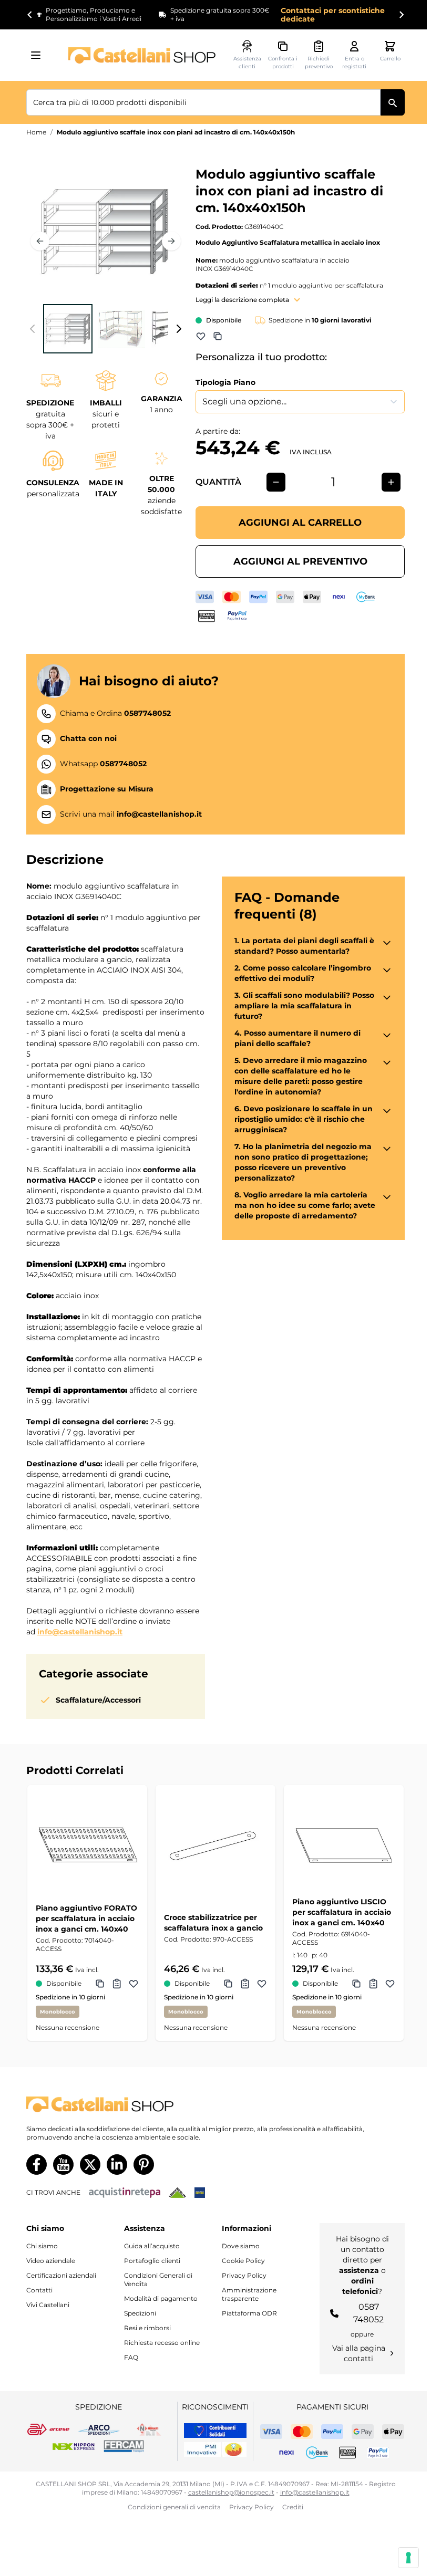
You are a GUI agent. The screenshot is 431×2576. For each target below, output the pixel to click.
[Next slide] (401, 15)
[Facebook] (37, 2165)
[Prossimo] (171, 241)
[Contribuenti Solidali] (215, 2431)
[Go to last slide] (30, 15)
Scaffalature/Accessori (98, 1700)
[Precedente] (40, 241)
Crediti (293, 2507)
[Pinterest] (144, 2165)
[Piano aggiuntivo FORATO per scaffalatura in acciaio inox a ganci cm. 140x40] (87, 1845)
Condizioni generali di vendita (174, 2507)
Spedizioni (140, 2313)
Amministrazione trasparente (249, 2294)
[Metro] (200, 2193)
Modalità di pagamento (161, 2298)
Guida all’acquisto (152, 2246)
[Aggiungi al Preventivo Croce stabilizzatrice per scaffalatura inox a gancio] (245, 1984)
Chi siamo (42, 2246)
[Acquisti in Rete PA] (125, 2193)
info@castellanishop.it (80, 1632)
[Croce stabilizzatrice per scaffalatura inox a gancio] (215, 1845)
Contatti (39, 2290)
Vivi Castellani (48, 2305)
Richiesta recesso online (162, 2343)
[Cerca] (393, 102)
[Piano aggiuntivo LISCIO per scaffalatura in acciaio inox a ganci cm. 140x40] (344, 1845)
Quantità (218, 482)
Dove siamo (241, 2246)
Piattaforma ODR (249, 2313)
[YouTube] (63, 2165)
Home (36, 132)
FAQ (131, 2357)
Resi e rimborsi (147, 2328)
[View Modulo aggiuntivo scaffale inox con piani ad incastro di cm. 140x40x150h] (68, 329)
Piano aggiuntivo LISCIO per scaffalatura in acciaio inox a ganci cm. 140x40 (342, 1912)
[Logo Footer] (215, 2105)
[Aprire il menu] (39, 55)
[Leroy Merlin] (177, 2193)
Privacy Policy (244, 2275)
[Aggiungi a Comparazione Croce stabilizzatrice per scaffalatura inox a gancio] (228, 1984)
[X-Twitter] (90, 2165)
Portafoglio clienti (152, 2261)
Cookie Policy (243, 2261)
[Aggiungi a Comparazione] (218, 336)
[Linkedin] (117, 2165)
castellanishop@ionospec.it (231, 2492)
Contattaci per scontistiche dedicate (333, 15)
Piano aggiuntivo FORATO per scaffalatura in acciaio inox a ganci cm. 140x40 (86, 1918)
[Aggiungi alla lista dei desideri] (201, 336)
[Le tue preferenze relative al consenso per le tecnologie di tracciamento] (408, 2558)
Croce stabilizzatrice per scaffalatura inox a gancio (213, 1923)
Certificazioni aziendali (61, 2275)
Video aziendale (51, 2261)
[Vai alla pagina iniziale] (142, 55)
